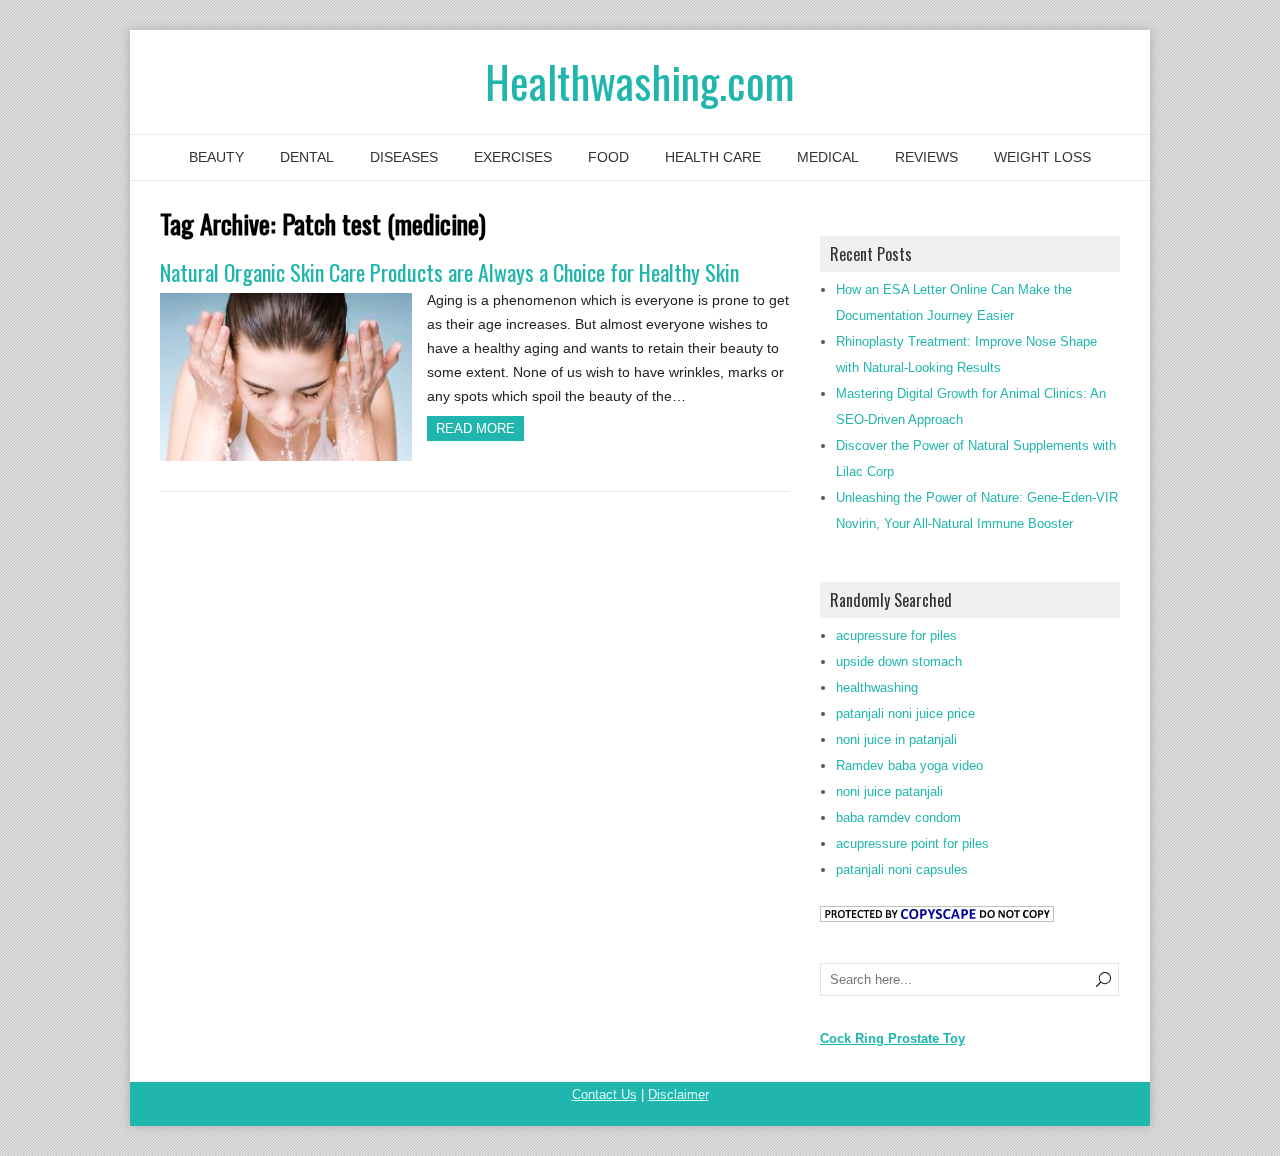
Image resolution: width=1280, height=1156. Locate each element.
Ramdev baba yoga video (909, 765)
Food (608, 157)
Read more (475, 428)
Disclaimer (678, 1094)
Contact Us (604, 1094)
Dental (307, 157)
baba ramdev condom (898, 817)
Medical (828, 157)
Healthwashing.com (640, 81)
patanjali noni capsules (902, 869)
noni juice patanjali (889, 791)
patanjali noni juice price (905, 713)
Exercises (513, 157)
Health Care (713, 157)
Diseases (404, 157)
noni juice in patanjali (896, 739)
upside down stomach (899, 661)
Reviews (926, 157)
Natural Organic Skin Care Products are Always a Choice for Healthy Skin (449, 272)
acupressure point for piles (912, 843)
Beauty (216, 157)
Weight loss (1042, 157)
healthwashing (877, 687)
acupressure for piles (896, 635)
